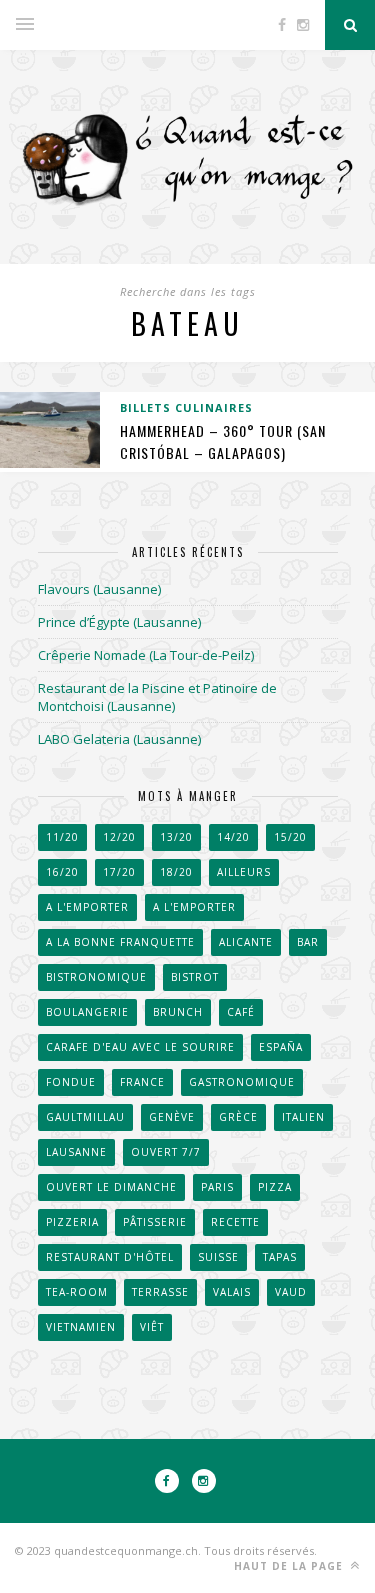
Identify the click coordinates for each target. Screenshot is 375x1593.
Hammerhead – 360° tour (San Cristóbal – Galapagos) (223, 441)
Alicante (246, 942)
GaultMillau (85, 1117)
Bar (308, 942)
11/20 (62, 837)
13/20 (176, 837)
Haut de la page (290, 1566)
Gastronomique (242, 1082)
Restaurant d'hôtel (110, 1257)
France (142, 1082)
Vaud (291, 1292)
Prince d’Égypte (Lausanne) (119, 622)
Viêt (152, 1327)
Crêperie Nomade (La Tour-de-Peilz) (146, 655)
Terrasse (160, 1292)
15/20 (290, 837)
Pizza (275, 1187)
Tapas (280, 1257)
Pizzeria (72, 1222)
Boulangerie (87, 1012)
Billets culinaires (186, 407)
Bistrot (195, 977)
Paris (217, 1187)
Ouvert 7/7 (166, 1152)
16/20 (62, 872)
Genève (172, 1117)
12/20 (119, 837)
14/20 (233, 837)
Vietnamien (81, 1327)
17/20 (119, 872)
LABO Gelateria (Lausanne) (119, 739)
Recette (235, 1222)
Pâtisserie (155, 1222)
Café (241, 1012)
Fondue (71, 1082)
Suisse (218, 1257)
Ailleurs (244, 872)
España (281, 1047)
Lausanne (76, 1152)
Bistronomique (96, 977)
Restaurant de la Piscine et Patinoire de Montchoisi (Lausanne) (157, 697)
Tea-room (77, 1292)
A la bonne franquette (120, 942)
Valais (232, 1292)
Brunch (178, 1012)
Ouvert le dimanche (111, 1187)
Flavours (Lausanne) (99, 589)
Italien (303, 1117)
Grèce (238, 1117)
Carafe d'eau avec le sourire (140, 1047)
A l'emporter (87, 907)
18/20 (176, 872)
